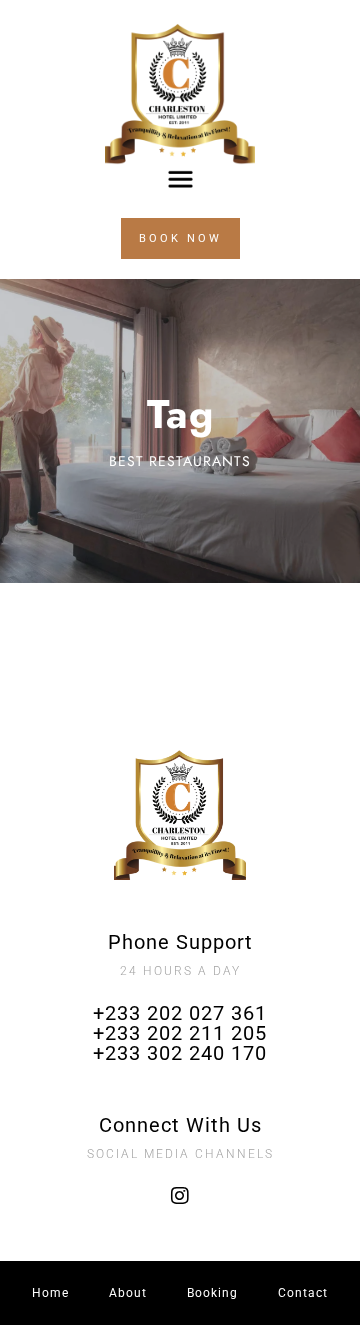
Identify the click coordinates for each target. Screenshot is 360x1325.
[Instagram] (180, 1196)
